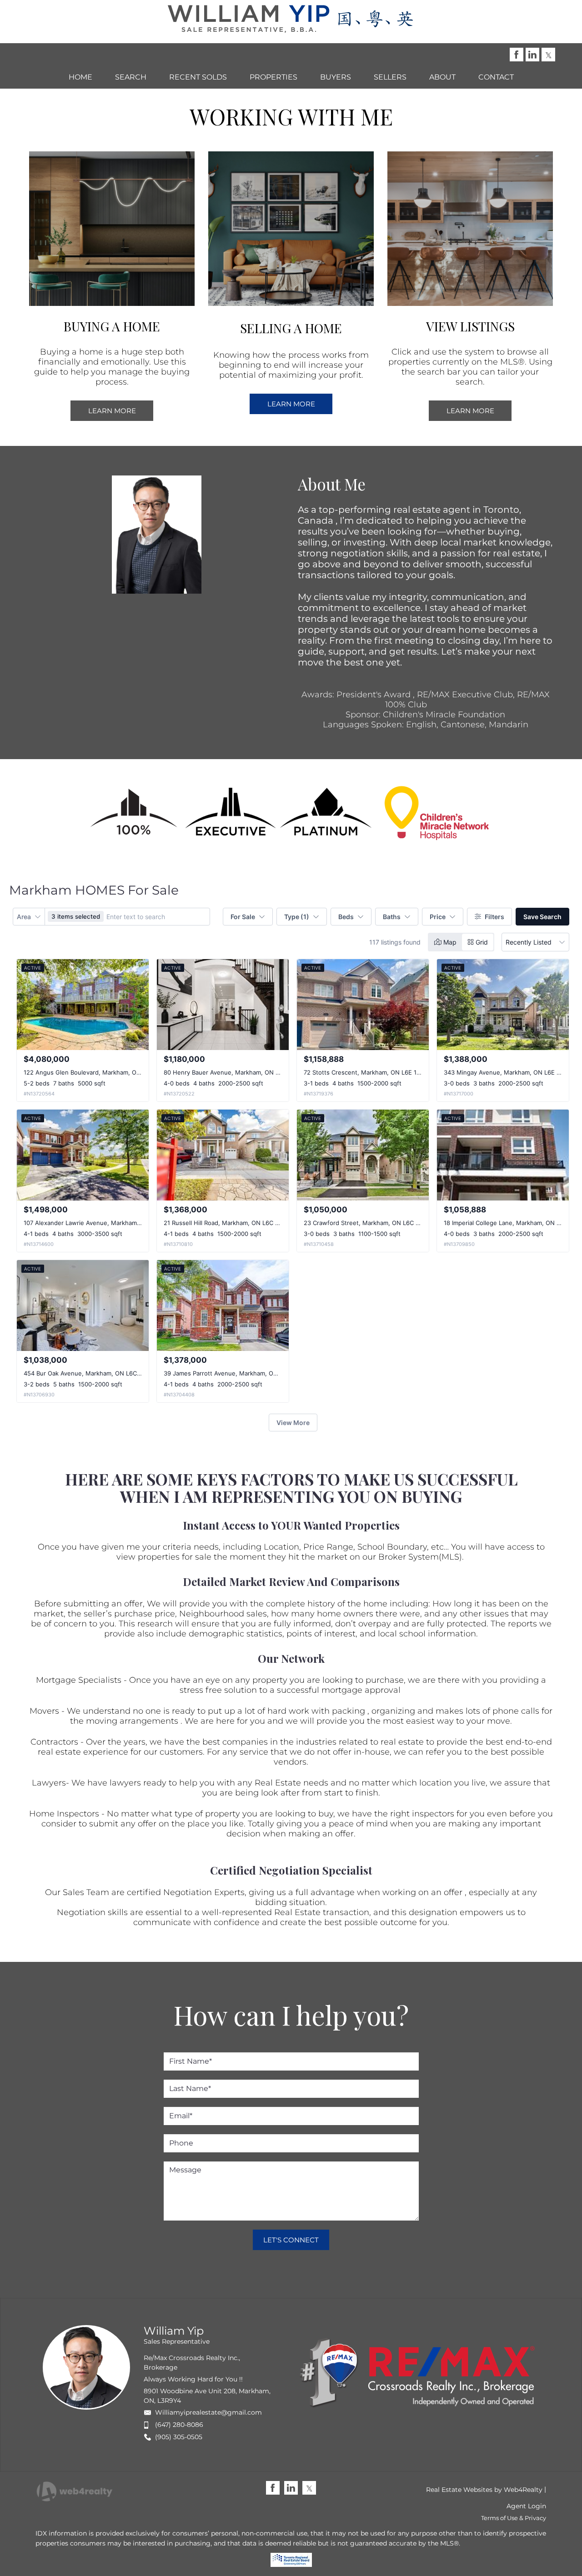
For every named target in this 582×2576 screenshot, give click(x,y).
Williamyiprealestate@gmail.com (208, 2412)
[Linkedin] (532, 55)
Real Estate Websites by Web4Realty (484, 2490)
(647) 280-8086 (179, 2425)
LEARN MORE (112, 411)
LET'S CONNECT (291, 2240)
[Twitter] (548, 55)
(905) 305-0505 (179, 2437)
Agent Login (526, 2506)
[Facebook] (517, 55)
